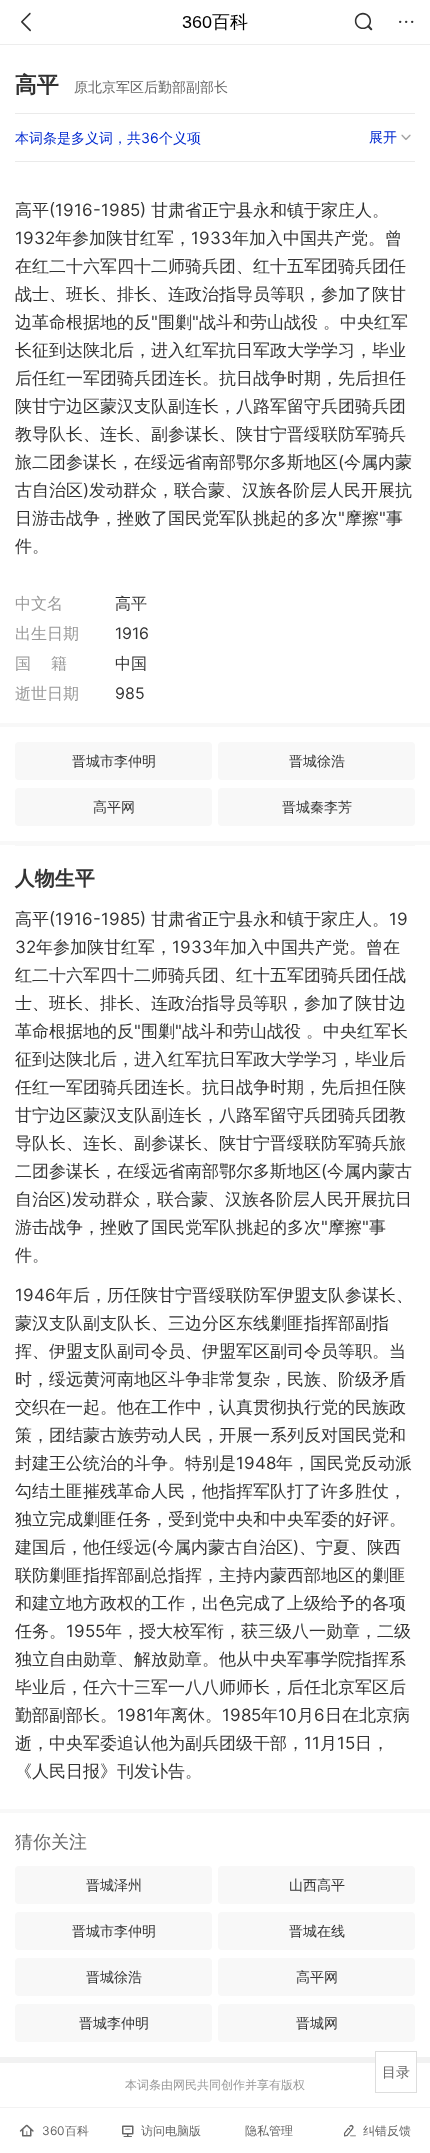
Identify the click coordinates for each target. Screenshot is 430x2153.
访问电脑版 (171, 2130)
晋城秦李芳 (317, 806)
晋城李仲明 (114, 2022)
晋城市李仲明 (114, 760)
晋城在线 (317, 1930)
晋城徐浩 (317, 760)
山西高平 (317, 1884)
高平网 (114, 806)
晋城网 (317, 2022)
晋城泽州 (114, 1884)
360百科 (215, 22)
